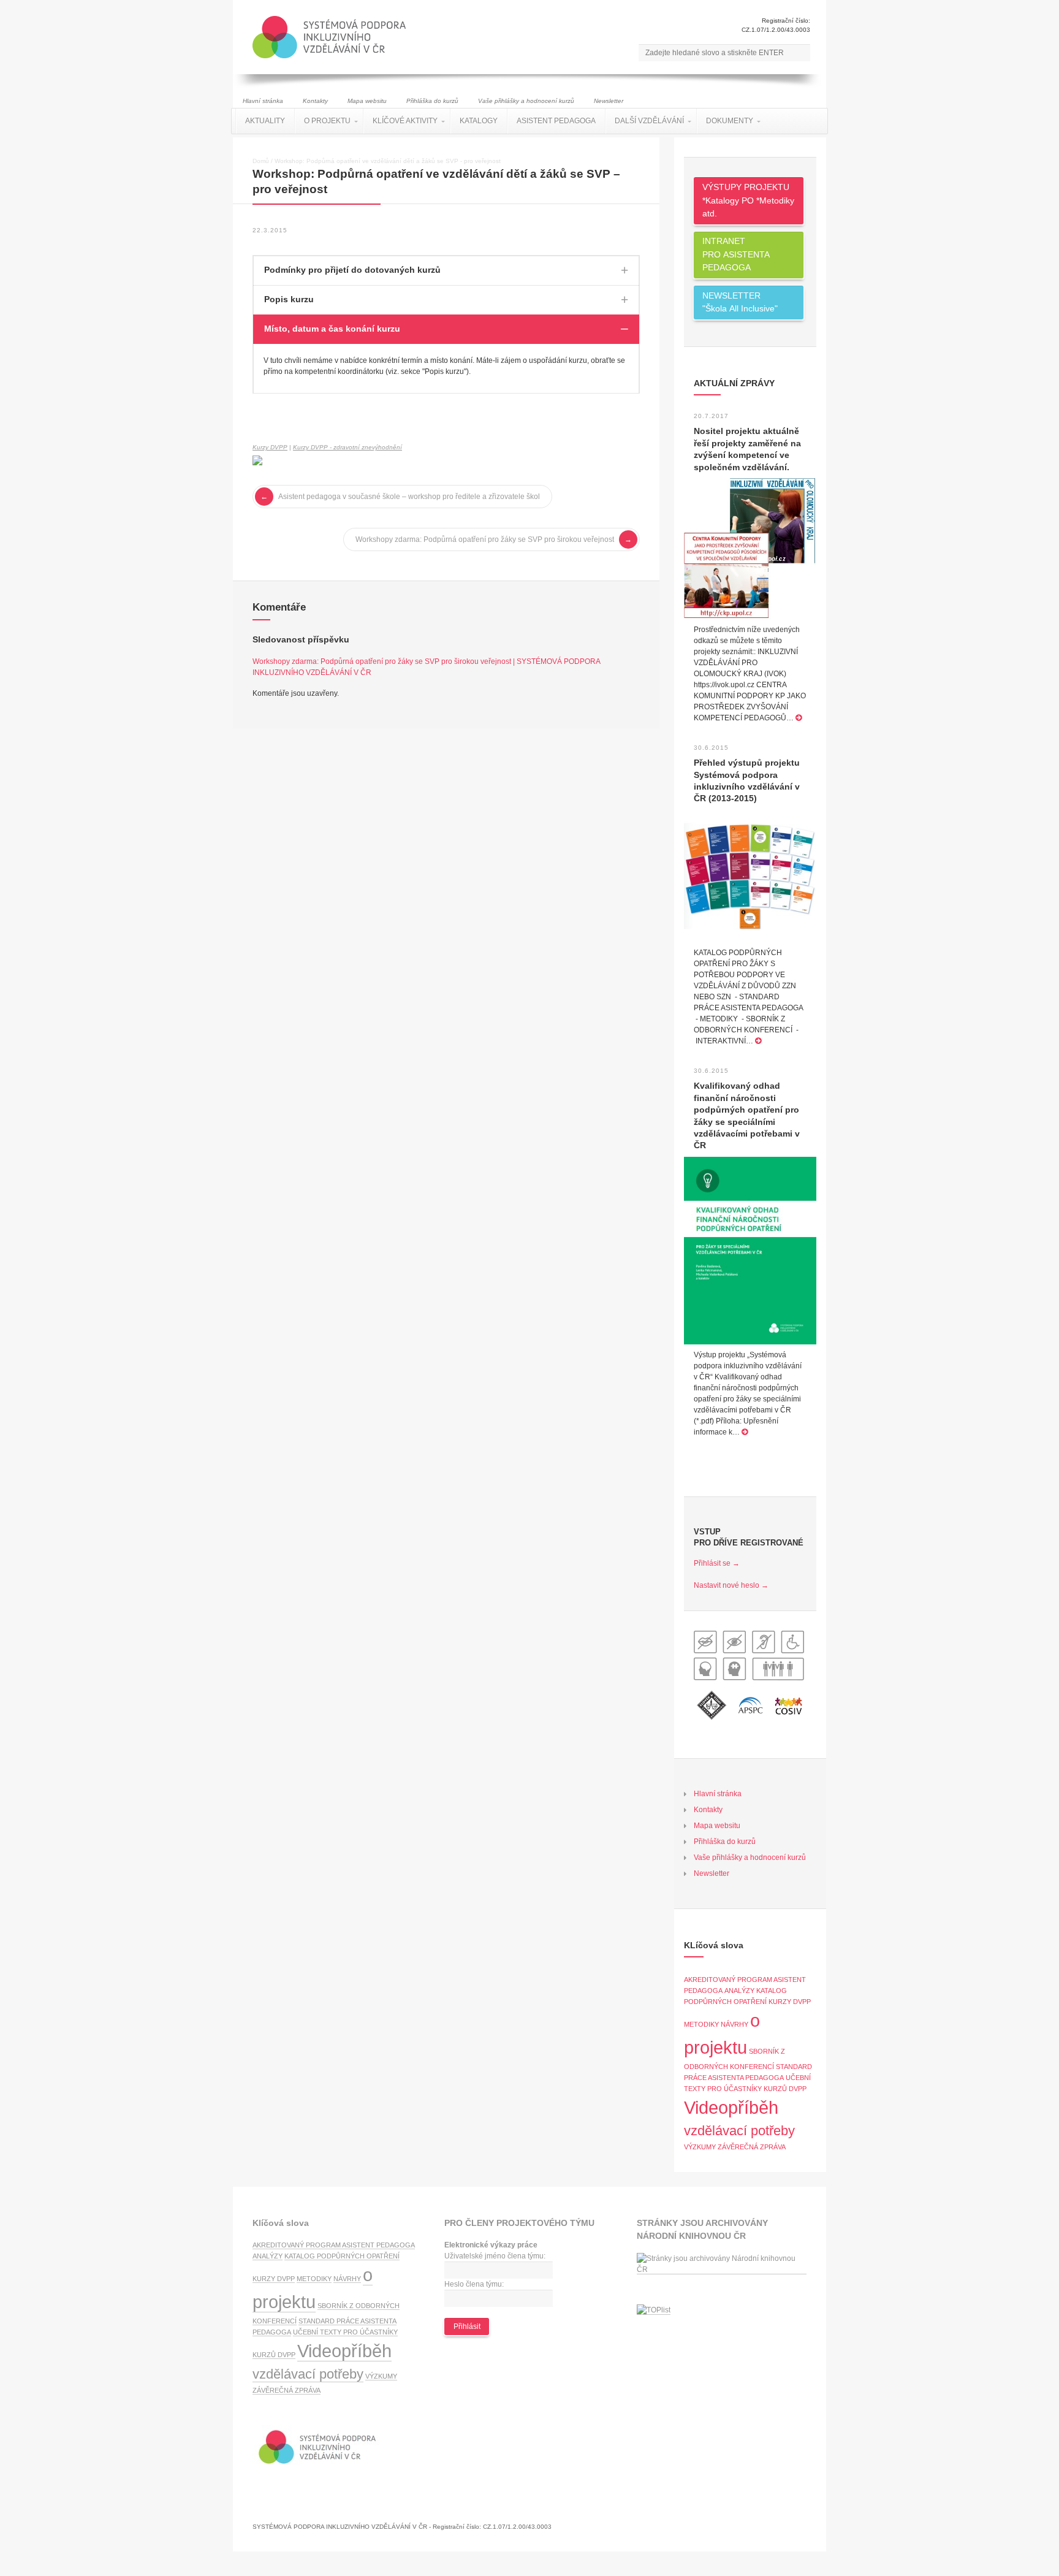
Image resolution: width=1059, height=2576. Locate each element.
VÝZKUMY (700, 2147)
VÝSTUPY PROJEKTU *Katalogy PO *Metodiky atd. (748, 200)
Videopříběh (731, 2107)
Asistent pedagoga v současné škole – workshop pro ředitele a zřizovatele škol (409, 497)
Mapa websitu (367, 101)
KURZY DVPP (790, 2002)
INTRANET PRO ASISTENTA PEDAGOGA (736, 254)
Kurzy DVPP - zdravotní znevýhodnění (347, 447)
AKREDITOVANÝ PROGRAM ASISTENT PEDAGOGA (334, 2245)
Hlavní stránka (263, 101)
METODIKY (701, 2024)
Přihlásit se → (717, 1563)
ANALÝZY (739, 1991)
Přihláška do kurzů (432, 101)
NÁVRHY (734, 2024)
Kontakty (315, 101)
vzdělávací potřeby (739, 2131)
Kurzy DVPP (270, 447)
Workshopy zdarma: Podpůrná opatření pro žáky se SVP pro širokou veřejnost (485, 539)
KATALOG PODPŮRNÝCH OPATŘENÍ (342, 2256)
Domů (261, 161)
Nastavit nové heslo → (731, 1585)
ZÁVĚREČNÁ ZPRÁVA (752, 2147)
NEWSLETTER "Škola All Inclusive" (740, 302)
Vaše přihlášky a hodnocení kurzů (526, 101)
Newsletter (609, 101)
